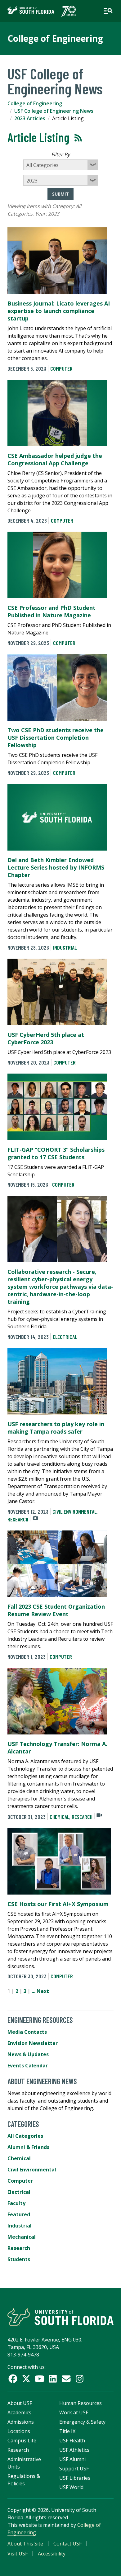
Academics (19, 2412)
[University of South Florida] (60, 2317)
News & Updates (28, 2054)
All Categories (25, 2136)
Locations (19, 2431)
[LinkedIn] (53, 2379)
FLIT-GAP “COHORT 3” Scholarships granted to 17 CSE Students (56, 1153)
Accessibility (52, 2554)
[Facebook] (13, 2379)
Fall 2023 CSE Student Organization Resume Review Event (56, 1610)
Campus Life (22, 2441)
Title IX (67, 2431)
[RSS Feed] (78, 138)
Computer (61, 368)
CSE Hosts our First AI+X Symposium (58, 1904)
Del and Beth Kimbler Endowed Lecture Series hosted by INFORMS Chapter (56, 867)
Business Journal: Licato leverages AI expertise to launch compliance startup (59, 311)
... (34, 1991)
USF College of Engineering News (54, 111)
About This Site (25, 2544)
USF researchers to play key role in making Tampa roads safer (56, 1428)
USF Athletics (74, 2450)
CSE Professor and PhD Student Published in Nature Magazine (52, 611)
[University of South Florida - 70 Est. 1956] (42, 11)
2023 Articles (30, 118)
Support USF (74, 2469)
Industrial (65, 947)
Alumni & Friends (28, 2147)
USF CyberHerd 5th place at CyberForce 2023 (46, 1038)
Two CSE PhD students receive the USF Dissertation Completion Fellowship (56, 738)
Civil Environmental (74, 1511)
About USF (20, 2403)
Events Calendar (28, 2066)
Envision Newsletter (33, 2043)
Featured (19, 2214)
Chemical (59, 1817)
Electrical (65, 1337)
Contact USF (67, 2544)
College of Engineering (55, 38)
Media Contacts (27, 2032)
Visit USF (18, 2554)
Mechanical (22, 2237)
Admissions (21, 2422)
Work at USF (74, 2412)
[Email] (66, 2379)
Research (18, 1519)
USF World (71, 2487)
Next (43, 1991)
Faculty (16, 2203)
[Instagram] (80, 2379)
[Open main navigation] (108, 11)
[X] (26, 2379)
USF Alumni (72, 2459)
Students (19, 2259)
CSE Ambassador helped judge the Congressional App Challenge (55, 459)
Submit (60, 194)
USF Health (72, 2441)
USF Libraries (75, 2478)
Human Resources (81, 2403)
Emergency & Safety (82, 2422)
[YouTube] (40, 2379)
